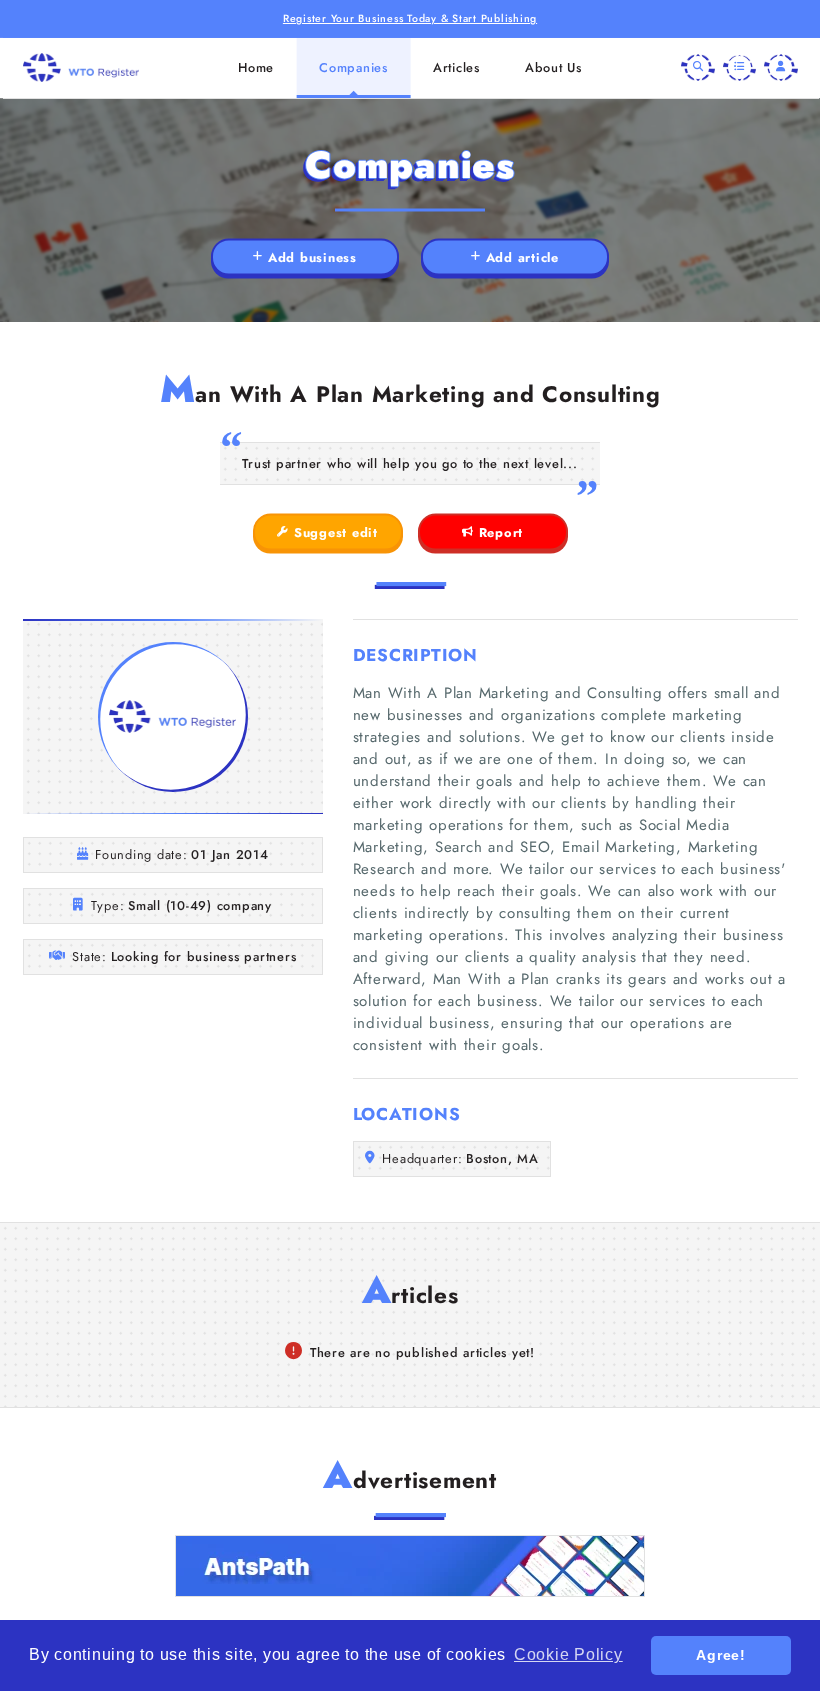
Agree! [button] (721, 1655)
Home (256, 67)
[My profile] (781, 68)
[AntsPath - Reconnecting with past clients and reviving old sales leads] (410, 1566)
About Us (553, 67)
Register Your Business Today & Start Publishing (410, 18)
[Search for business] (698, 68)
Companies (353, 67)
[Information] (740, 68)
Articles (456, 67)
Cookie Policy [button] (568, 1654)
